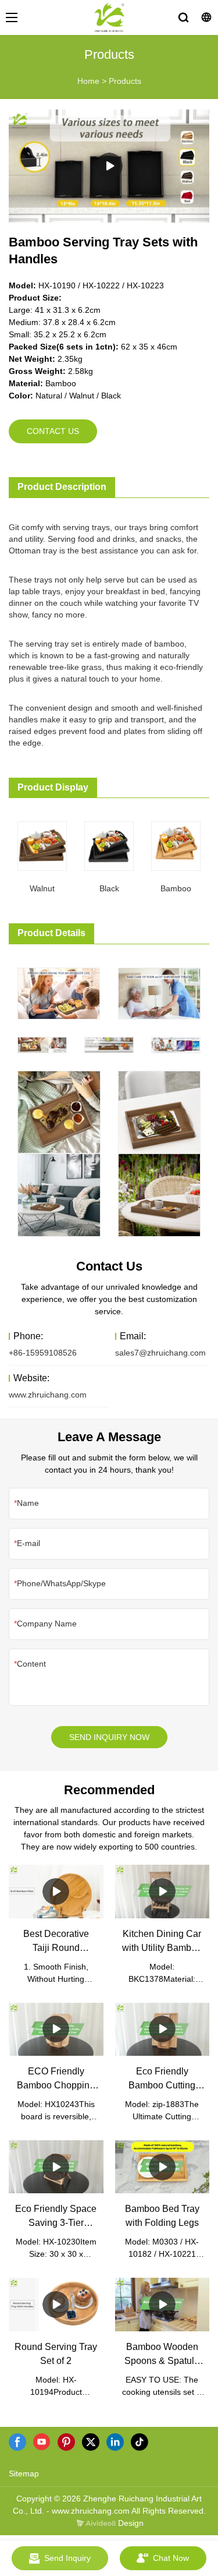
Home (88, 81)
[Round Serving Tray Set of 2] (56, 2304)
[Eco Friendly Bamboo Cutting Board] (162, 2029)
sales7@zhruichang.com (160, 1353)
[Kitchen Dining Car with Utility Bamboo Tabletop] (162, 1891)
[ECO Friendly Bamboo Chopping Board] (56, 2029)
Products (125, 81)
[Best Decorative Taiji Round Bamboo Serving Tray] (56, 1891)
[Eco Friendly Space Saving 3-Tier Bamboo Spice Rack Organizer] (56, 2167)
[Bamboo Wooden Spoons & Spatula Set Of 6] (162, 2304)
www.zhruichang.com (48, 1395)
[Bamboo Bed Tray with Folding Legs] (162, 2167)
